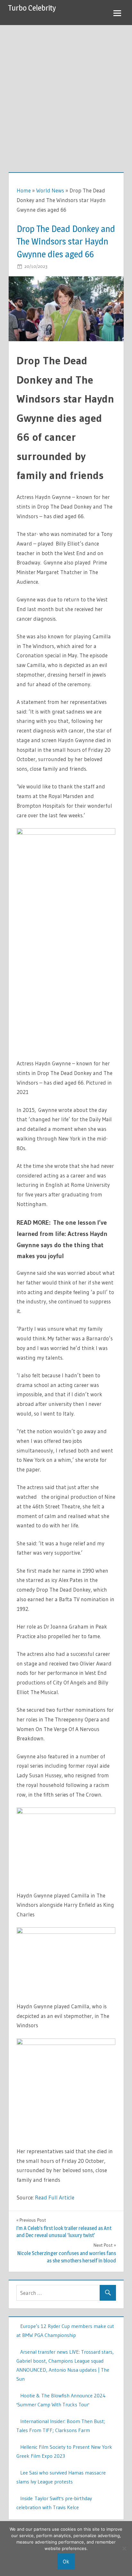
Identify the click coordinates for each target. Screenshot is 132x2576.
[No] (124, 2548)
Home (24, 190)
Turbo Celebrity (32, 8)
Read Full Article (55, 2197)
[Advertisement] (66, 94)
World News (50, 190)
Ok (66, 2561)
